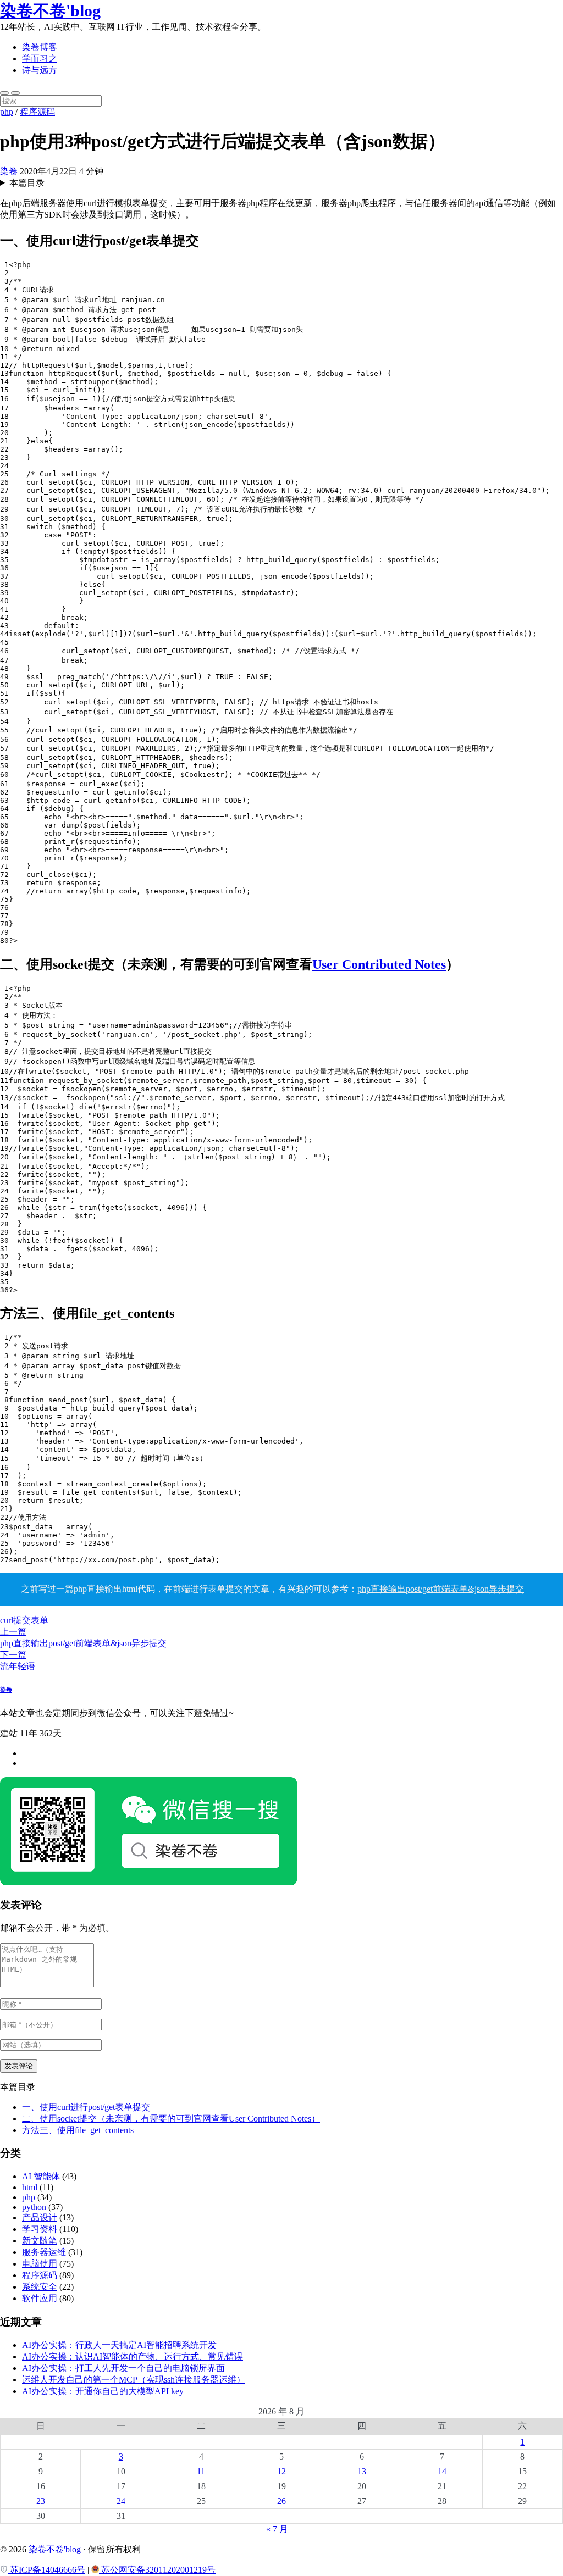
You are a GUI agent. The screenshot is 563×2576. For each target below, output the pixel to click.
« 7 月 (277, 2529)
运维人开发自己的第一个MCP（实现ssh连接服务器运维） (134, 2380)
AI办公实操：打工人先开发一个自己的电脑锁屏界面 (123, 2368)
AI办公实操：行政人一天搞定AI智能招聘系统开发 (119, 2345)
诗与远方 (40, 70)
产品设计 (40, 2217)
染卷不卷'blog (50, 11)
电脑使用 (40, 2264)
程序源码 (37, 112)
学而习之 (40, 59)
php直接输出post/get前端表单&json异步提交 (441, 1589)
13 (362, 2471)
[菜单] (15, 93)
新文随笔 (40, 2241)
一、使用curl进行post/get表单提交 (86, 2107)
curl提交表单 (24, 1620)
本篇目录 (27, 183)
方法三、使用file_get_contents (78, 2130)
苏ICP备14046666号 (46, 2570)
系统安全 (40, 2287)
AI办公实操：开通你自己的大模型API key (103, 2391)
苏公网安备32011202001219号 (157, 2570)
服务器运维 (44, 2252)
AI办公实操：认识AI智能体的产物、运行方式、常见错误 (133, 2356)
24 (121, 2501)
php (7, 112)
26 (281, 2501)
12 (281, 2471)
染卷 (9, 171)
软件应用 (40, 2298)
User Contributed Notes (379, 964)
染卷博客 (40, 47)
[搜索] (4, 93)
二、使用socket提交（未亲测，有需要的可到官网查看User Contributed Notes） (171, 2119)
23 (41, 2501)
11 (201, 2471)
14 (442, 2471)
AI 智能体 (41, 2176)
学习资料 (40, 2229)
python (34, 2207)
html (30, 2187)
